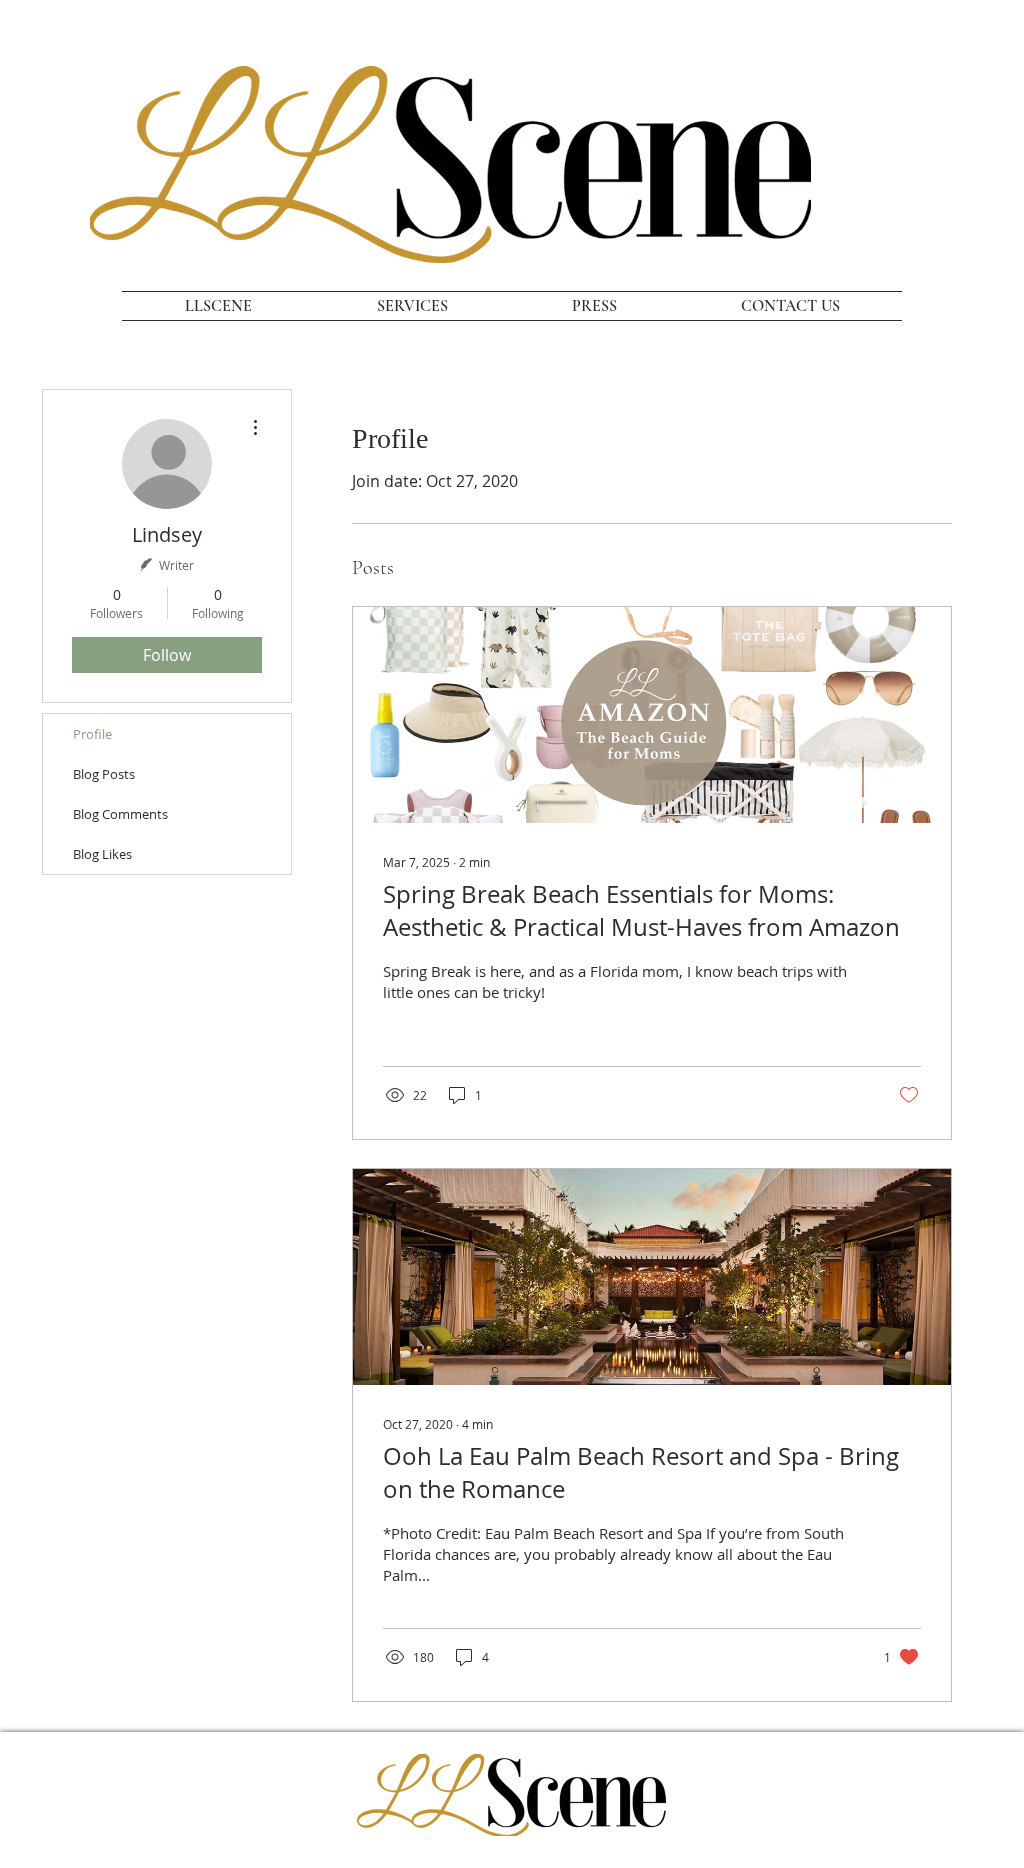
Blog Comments (120, 814)
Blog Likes (102, 854)
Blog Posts (104, 774)
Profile (92, 734)
